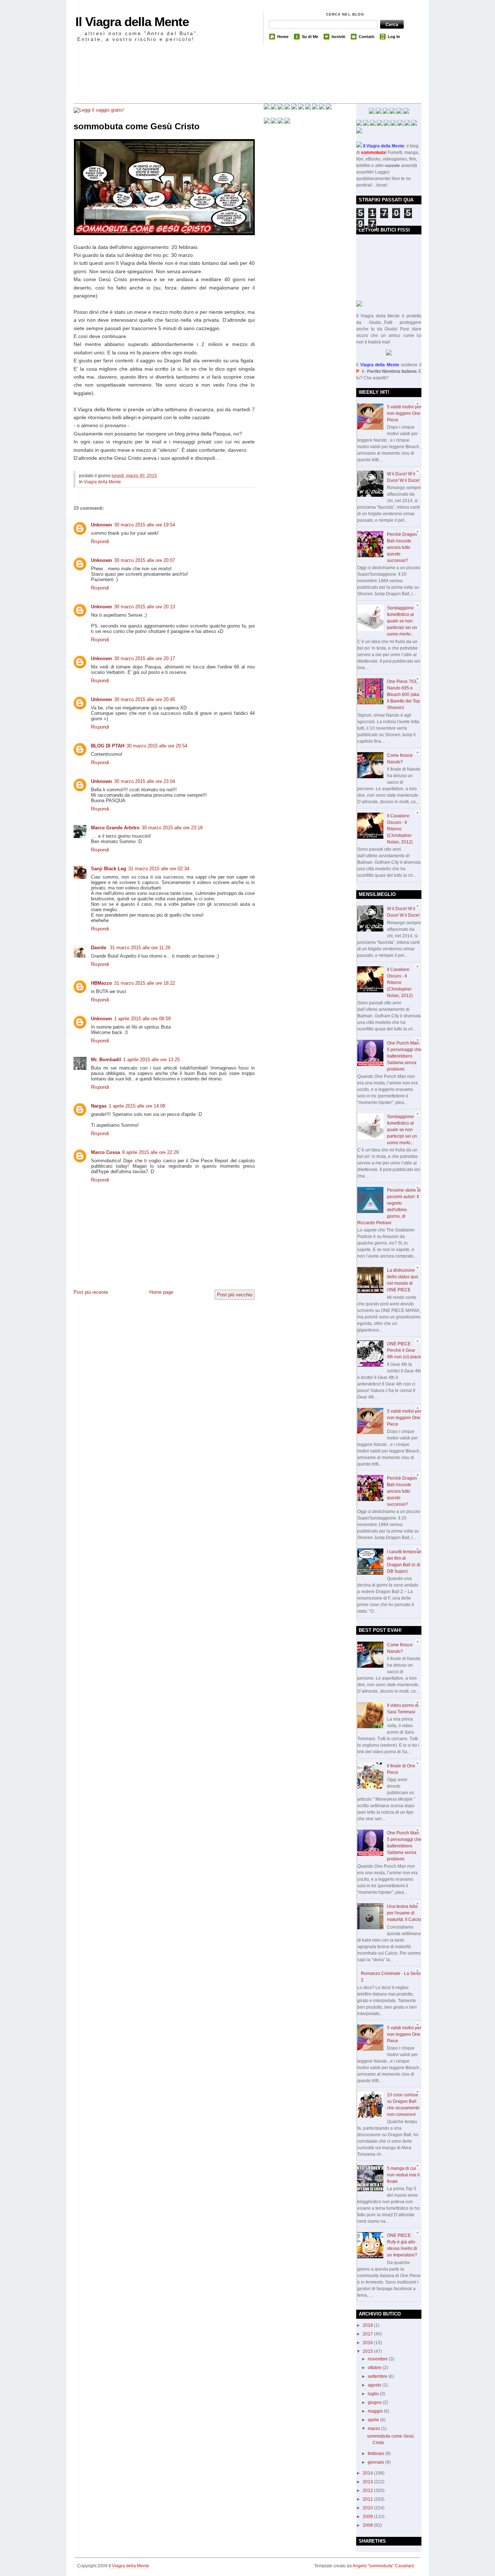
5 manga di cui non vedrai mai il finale (403, 2175)
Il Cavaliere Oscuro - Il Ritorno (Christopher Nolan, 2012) (400, 829)
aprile (374, 2420)
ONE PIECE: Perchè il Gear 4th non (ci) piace (404, 1350)
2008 (368, 2525)
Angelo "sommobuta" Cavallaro (383, 2566)
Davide (99, 948)
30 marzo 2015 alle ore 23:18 (172, 828)
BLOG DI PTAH (108, 746)
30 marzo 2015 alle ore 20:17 (145, 658)
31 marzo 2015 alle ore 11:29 (140, 948)
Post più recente (91, 1292)
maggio (376, 2411)
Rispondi (100, 541)
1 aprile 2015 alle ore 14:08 (137, 1106)
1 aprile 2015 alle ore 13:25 (151, 1060)
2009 (368, 2517)
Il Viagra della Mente (132, 22)
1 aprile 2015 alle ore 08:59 (142, 1019)
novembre (378, 2359)
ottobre (375, 2368)
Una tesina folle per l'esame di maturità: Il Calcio (404, 1913)
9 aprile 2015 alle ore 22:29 (150, 1152)
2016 (368, 2343)
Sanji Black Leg (109, 869)
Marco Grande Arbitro (115, 828)
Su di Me (310, 37)
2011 (368, 2499)
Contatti (367, 37)
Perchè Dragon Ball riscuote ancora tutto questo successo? (402, 547)
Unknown (101, 525)
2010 (368, 2508)
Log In (394, 37)
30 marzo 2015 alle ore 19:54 (145, 525)
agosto (375, 2385)
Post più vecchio (235, 1295)
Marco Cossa (105, 1152)
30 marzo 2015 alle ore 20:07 (145, 560)
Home (283, 37)
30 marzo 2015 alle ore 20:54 (157, 746)
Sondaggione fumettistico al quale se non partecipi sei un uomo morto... (402, 621)
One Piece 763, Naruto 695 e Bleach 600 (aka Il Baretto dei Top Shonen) (404, 695)
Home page (161, 1292)
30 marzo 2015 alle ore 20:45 (145, 699)
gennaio (377, 2462)
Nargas (99, 1106)
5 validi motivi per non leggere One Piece (404, 413)
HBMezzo (101, 983)
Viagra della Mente (102, 482)
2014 (368, 2473)
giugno (375, 2402)
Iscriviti (338, 37)
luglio (374, 2394)
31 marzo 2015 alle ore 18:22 (145, 983)
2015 (368, 2351)
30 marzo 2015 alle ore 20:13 (145, 607)
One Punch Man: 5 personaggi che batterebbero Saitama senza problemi (404, 1056)
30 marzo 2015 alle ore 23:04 (145, 781)
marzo (375, 2429)
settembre (378, 2376)
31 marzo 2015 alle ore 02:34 (159, 869)
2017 (368, 2334)
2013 (368, 2482)
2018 (368, 2325)
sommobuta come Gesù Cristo (137, 126)
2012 (368, 2490)
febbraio (377, 2454)
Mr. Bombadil (106, 1060)
